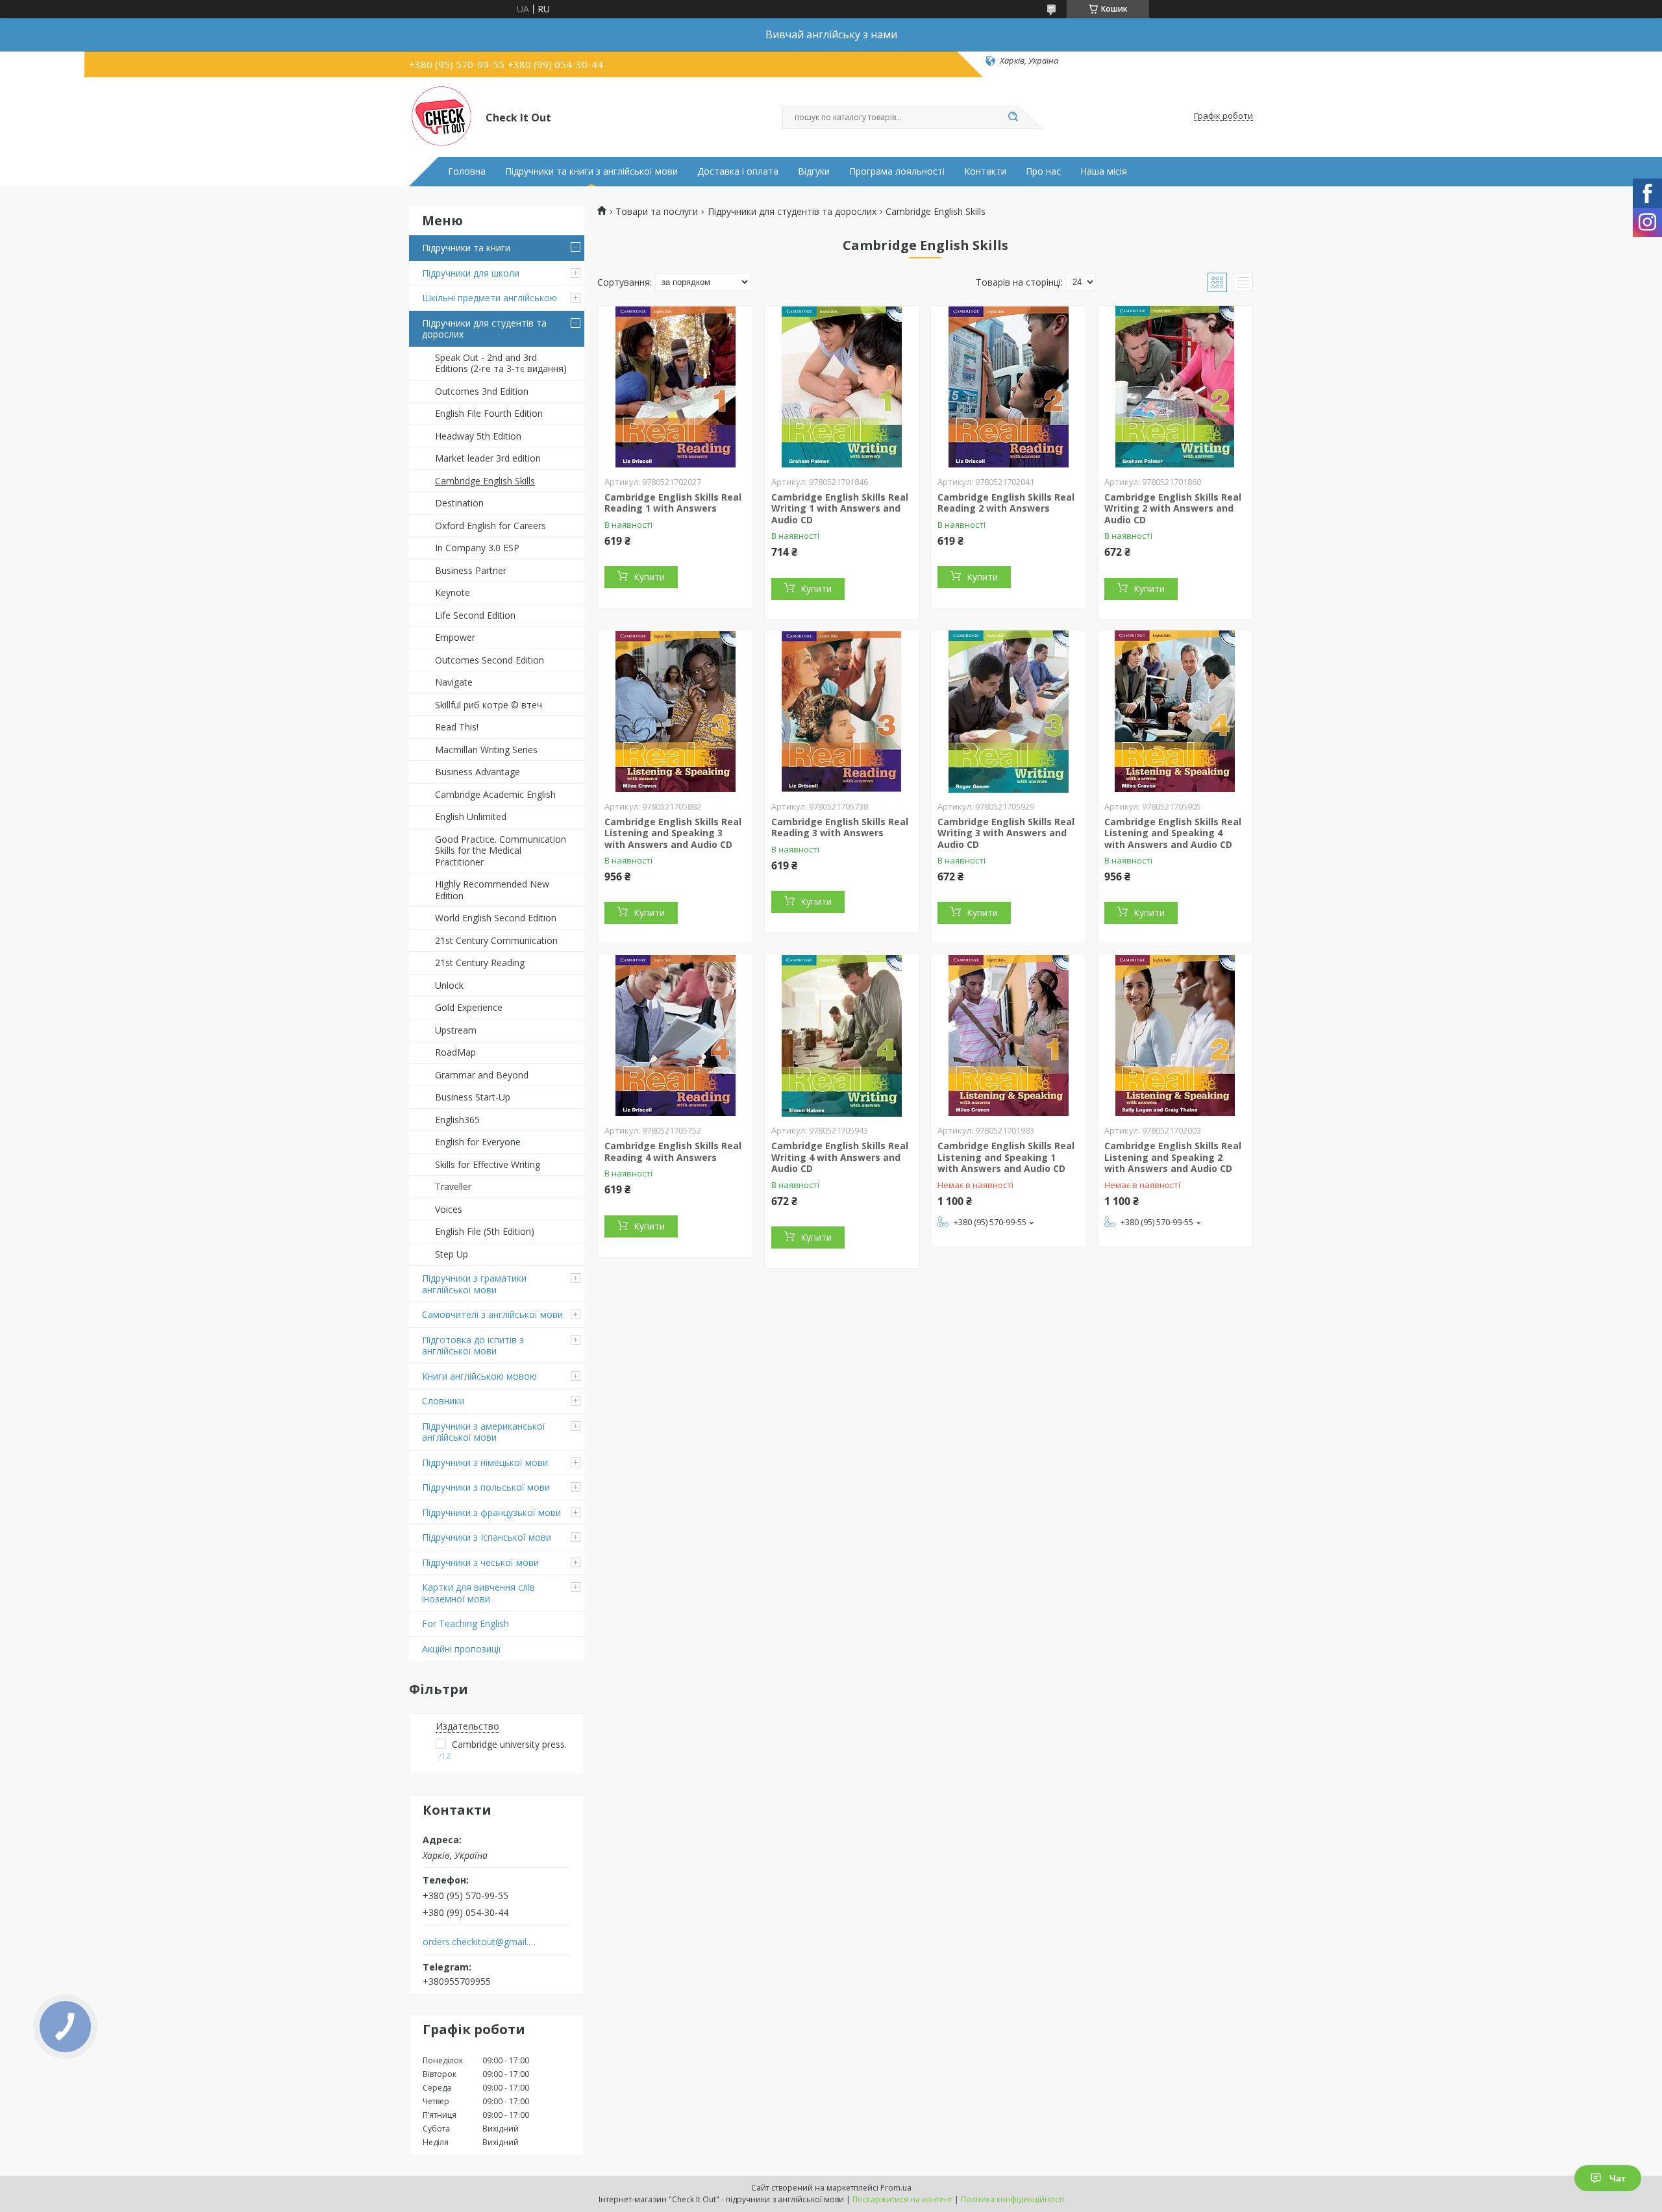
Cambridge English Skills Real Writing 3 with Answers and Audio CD (1006, 833)
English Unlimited (471, 816)
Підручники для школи (471, 273)
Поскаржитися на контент (902, 2199)
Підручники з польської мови (486, 1487)
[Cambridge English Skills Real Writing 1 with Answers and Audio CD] (842, 387)
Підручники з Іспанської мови (487, 1537)
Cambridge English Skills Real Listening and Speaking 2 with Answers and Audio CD (1173, 1157)
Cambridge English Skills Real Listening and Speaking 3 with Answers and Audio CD (673, 833)
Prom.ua (896, 2188)
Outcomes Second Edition (490, 660)
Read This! (457, 727)
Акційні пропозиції (462, 1649)
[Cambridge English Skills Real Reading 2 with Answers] (1008, 387)
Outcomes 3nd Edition (482, 391)
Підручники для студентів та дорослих (484, 329)
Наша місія (1104, 171)
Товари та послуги (657, 212)
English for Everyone (478, 1142)
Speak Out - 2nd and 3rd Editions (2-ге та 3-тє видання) (501, 363)
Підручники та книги (466, 248)
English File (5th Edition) (485, 1231)
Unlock (449, 985)
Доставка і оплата (738, 171)
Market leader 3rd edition (488, 458)
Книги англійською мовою (479, 1376)
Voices (449, 1209)
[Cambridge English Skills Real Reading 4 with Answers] (675, 1036)
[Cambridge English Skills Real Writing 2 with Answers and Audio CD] (1175, 387)
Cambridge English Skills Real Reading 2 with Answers (1006, 503)
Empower (455, 637)
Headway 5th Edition (478, 436)
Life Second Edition (475, 615)
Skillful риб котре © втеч (489, 705)
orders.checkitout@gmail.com (479, 1942)
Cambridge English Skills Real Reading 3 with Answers (840, 827)
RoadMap (455, 1052)
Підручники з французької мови (491, 1512)
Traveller (453, 1187)
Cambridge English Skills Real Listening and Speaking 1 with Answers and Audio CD (1006, 1157)
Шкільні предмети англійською (490, 298)
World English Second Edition (496, 918)
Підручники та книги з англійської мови (591, 171)
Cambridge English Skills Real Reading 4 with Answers (673, 1151)
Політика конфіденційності (1012, 2199)
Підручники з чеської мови (480, 1562)
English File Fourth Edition (489, 413)
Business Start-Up (473, 1097)
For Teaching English (465, 1623)
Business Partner (471, 570)
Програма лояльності (897, 171)
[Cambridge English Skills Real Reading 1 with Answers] (675, 387)
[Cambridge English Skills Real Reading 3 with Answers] (842, 712)
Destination (459, 503)
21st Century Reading (480, 963)
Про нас (1043, 171)
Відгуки (814, 171)
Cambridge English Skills (485, 481)
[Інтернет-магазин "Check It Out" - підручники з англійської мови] (441, 116)
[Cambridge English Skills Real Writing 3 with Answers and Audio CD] (1008, 712)
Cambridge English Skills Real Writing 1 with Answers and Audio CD (840, 508)
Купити (649, 577)
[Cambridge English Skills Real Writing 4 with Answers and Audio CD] (842, 1036)
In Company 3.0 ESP (477, 548)
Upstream (456, 1030)
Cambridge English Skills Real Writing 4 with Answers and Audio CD (840, 1157)
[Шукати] (1013, 118)
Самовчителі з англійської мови (492, 1314)
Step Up (452, 1254)
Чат (1618, 2178)
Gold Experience (469, 1007)
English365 (457, 1120)
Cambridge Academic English (495, 794)
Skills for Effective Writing (488, 1164)
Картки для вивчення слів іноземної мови (478, 1593)
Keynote (453, 592)
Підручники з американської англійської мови (484, 1432)
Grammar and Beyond (482, 1075)
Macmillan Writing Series (486, 750)
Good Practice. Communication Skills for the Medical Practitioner (501, 851)
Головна (467, 171)
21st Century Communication (496, 940)
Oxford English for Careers (490, 526)
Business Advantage (478, 772)
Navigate (454, 682)
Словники (443, 1401)
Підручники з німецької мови (485, 1462)
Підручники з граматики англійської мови (474, 1284)
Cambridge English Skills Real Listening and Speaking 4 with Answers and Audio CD (1173, 833)
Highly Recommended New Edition (492, 890)
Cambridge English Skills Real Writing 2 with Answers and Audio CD (1173, 508)
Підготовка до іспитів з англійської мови (473, 1346)
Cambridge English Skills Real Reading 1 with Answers (673, 503)
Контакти (985, 171)
